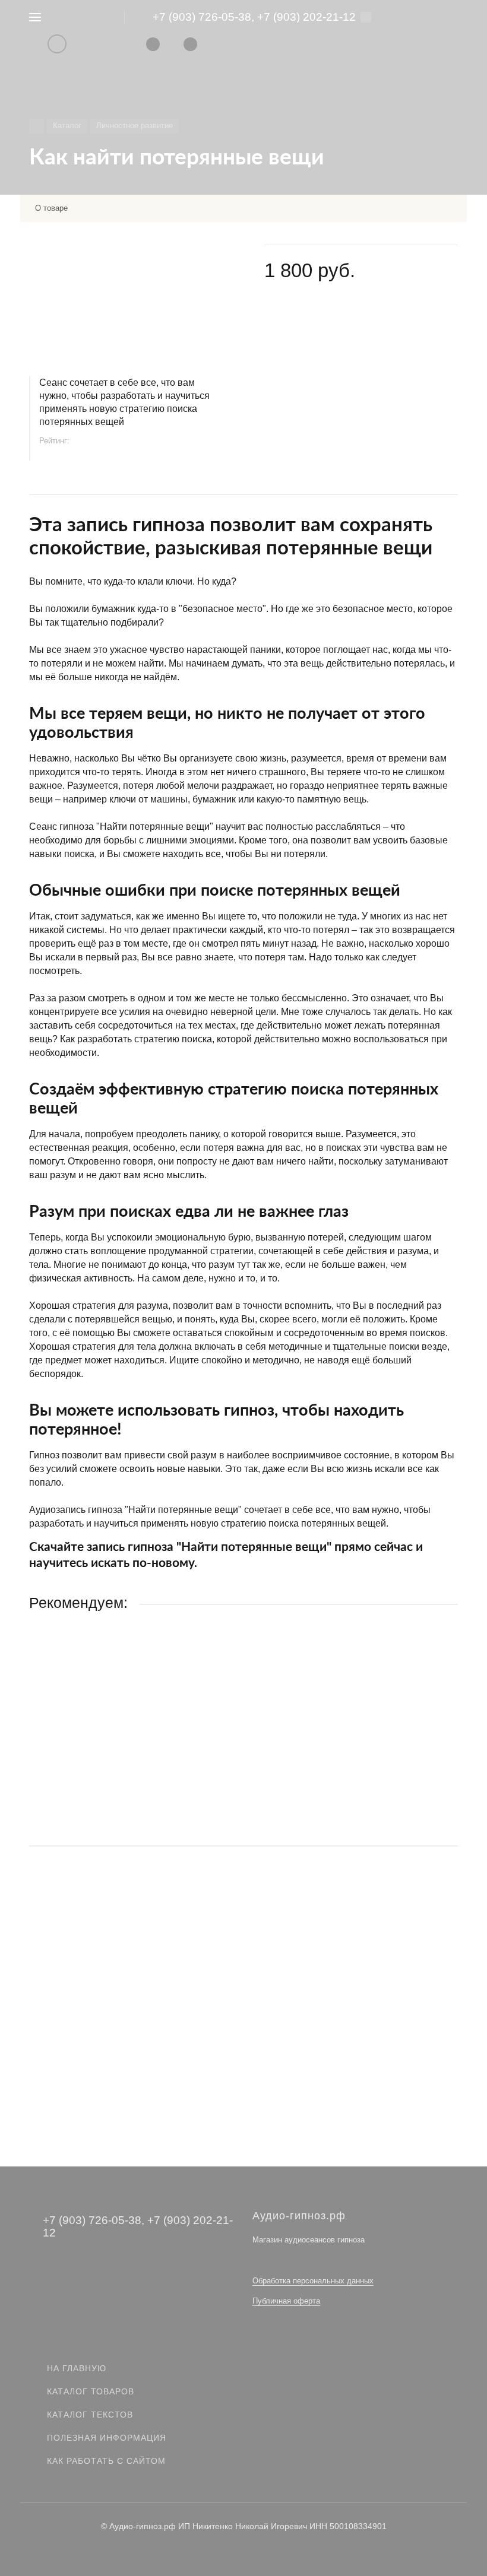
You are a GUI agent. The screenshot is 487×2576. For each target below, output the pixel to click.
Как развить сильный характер (92, 1986)
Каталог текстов (90, 2415)
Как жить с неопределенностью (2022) (107, 1745)
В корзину (243, 1812)
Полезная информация (107, 2438)
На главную (77, 2368)
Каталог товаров (91, 2391)
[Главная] (37, 126)
